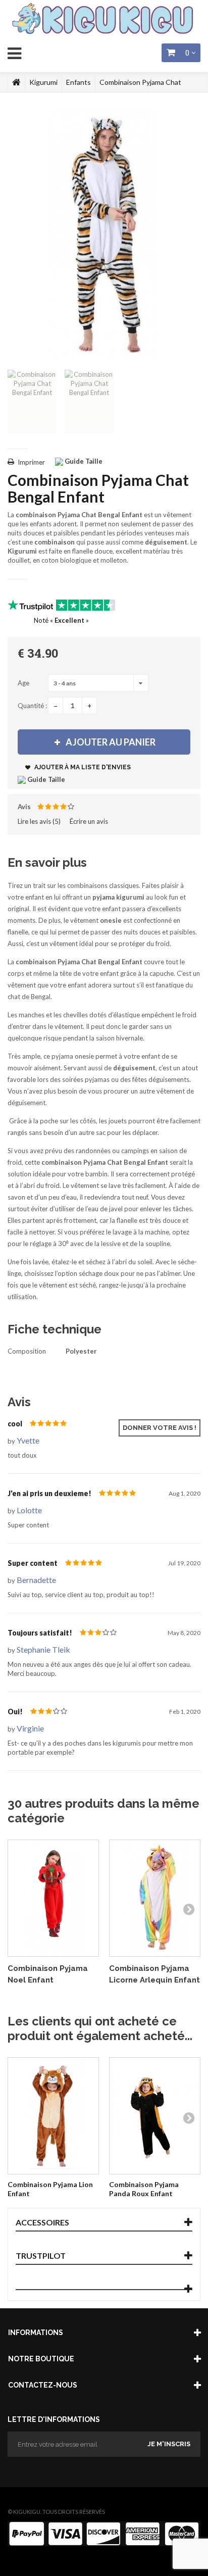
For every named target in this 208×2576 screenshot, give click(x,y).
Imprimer (31, 462)
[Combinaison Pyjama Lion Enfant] (53, 2116)
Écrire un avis (89, 821)
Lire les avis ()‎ (39, 821)
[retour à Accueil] (16, 82)
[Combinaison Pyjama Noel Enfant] (53, 1898)
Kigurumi (43, 82)
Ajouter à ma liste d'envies (82, 767)
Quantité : (32, 706)
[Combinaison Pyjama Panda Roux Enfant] (155, 2116)
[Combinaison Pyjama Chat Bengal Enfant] (32, 402)
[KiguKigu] (104, 19)
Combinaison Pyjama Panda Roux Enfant (144, 2189)
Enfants (79, 82)
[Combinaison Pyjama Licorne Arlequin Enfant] (155, 1898)
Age (24, 683)
